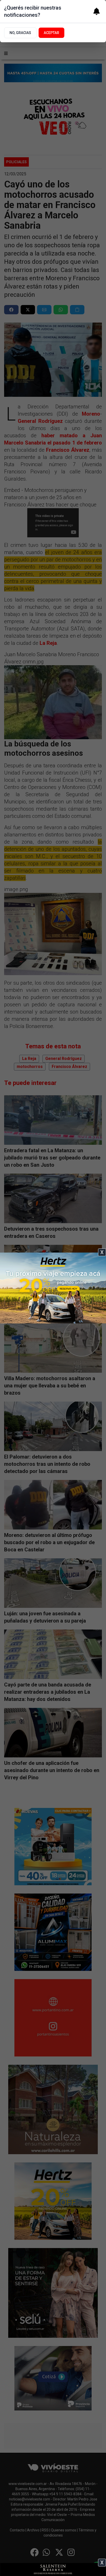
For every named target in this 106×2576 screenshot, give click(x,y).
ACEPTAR (51, 33)
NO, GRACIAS (20, 33)
